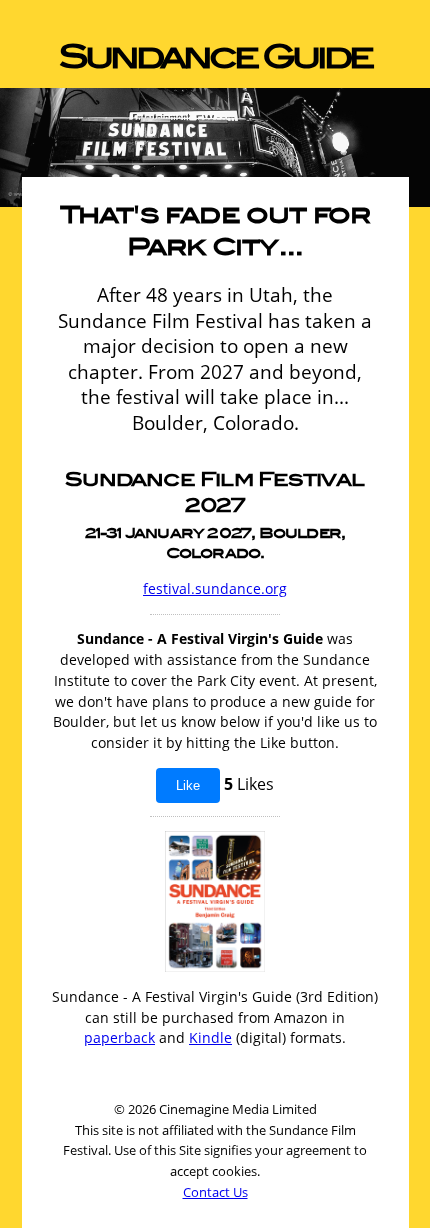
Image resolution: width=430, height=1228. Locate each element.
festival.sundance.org (215, 588)
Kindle (210, 1037)
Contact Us (215, 1192)
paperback (119, 1037)
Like (188, 785)
